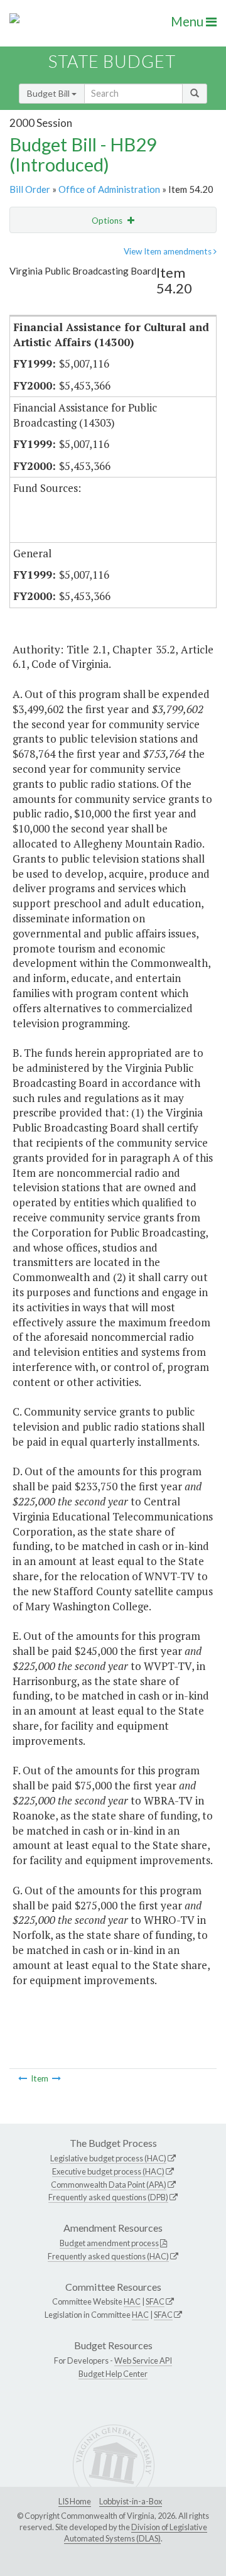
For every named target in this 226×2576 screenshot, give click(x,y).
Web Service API (143, 2360)
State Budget (112, 61)
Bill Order (30, 189)
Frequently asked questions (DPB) (108, 2197)
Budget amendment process (109, 2243)
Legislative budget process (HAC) (108, 2158)
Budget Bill (49, 93)
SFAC (155, 2301)
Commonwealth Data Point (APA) (109, 2185)
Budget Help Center (113, 2374)
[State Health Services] (56, 2078)
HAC (132, 2301)
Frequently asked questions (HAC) (108, 2256)
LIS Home (75, 2501)
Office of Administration (109, 189)
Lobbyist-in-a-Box (131, 2501)
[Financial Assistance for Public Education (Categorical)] (23, 2078)
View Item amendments (169, 251)
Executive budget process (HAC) (108, 2171)
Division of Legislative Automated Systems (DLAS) (136, 2533)
